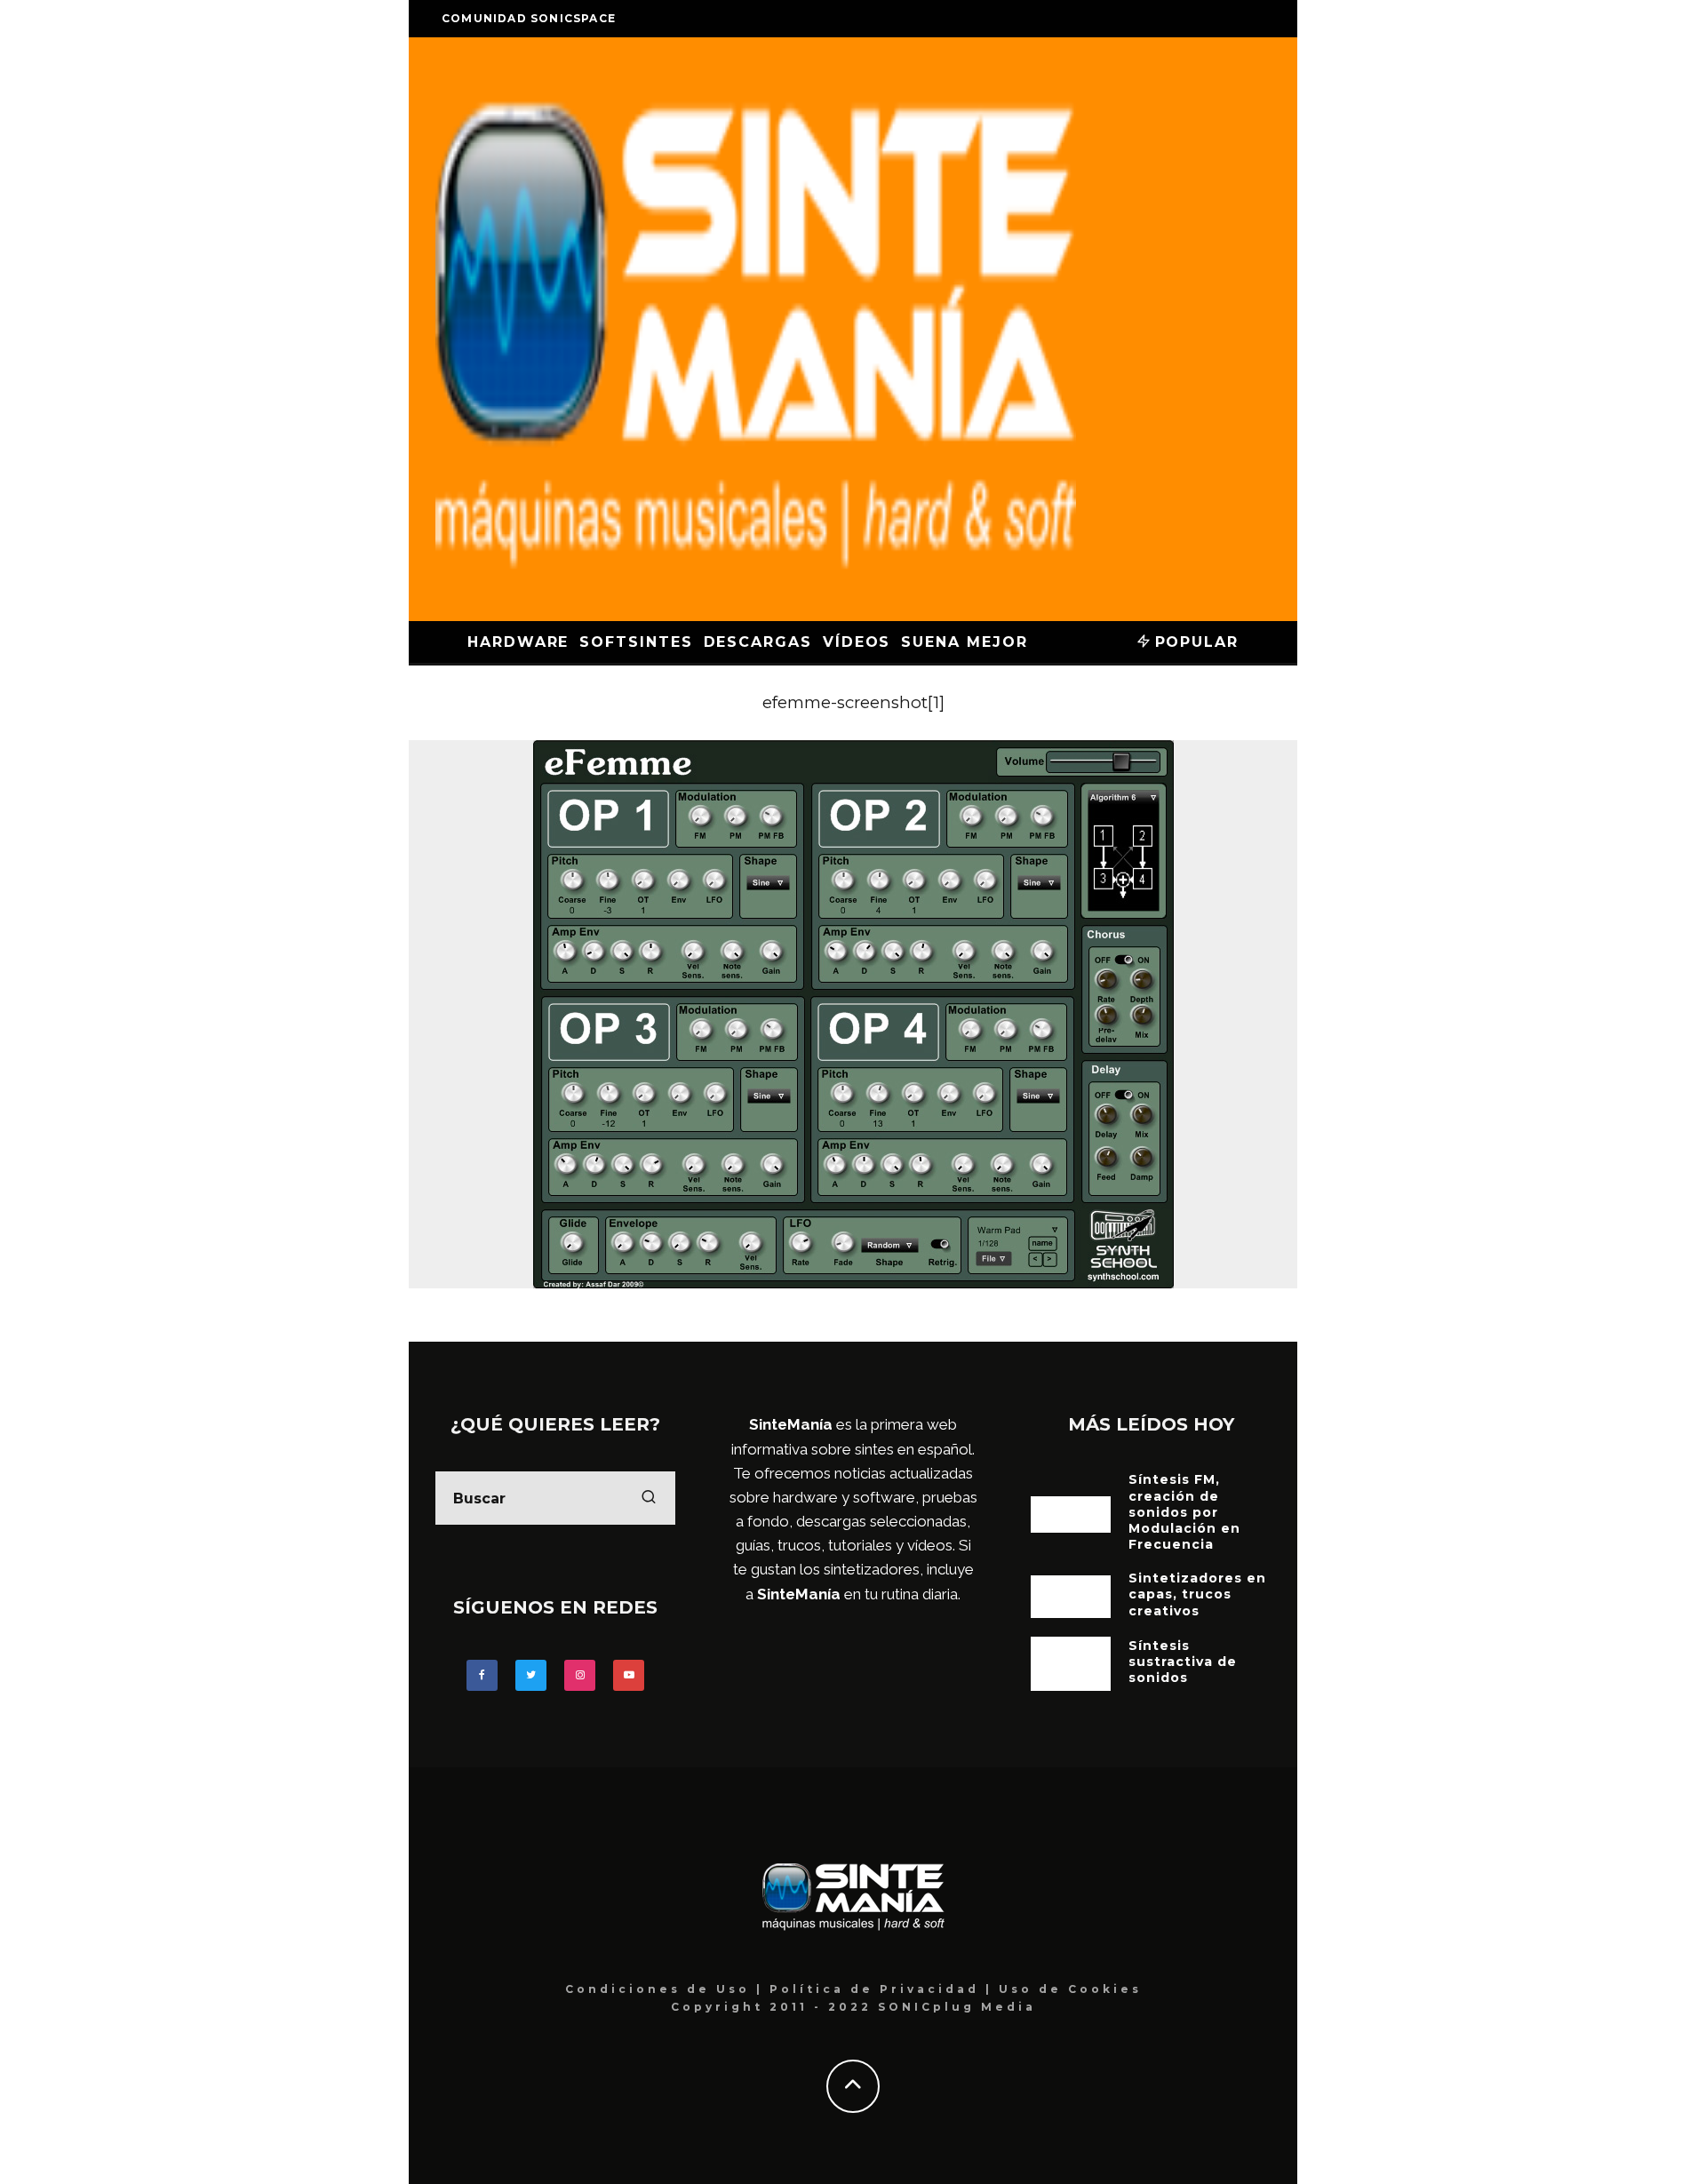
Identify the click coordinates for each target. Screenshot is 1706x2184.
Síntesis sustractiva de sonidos (1183, 1662)
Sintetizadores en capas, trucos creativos (1197, 1594)
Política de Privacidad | (884, 1989)
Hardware (518, 642)
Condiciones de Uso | (667, 1989)
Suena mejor (964, 642)
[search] (649, 1498)
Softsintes (636, 642)
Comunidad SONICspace (529, 18)
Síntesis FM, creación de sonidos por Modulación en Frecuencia (1184, 1512)
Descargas (758, 642)
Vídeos (857, 642)
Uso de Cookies (1070, 1989)
